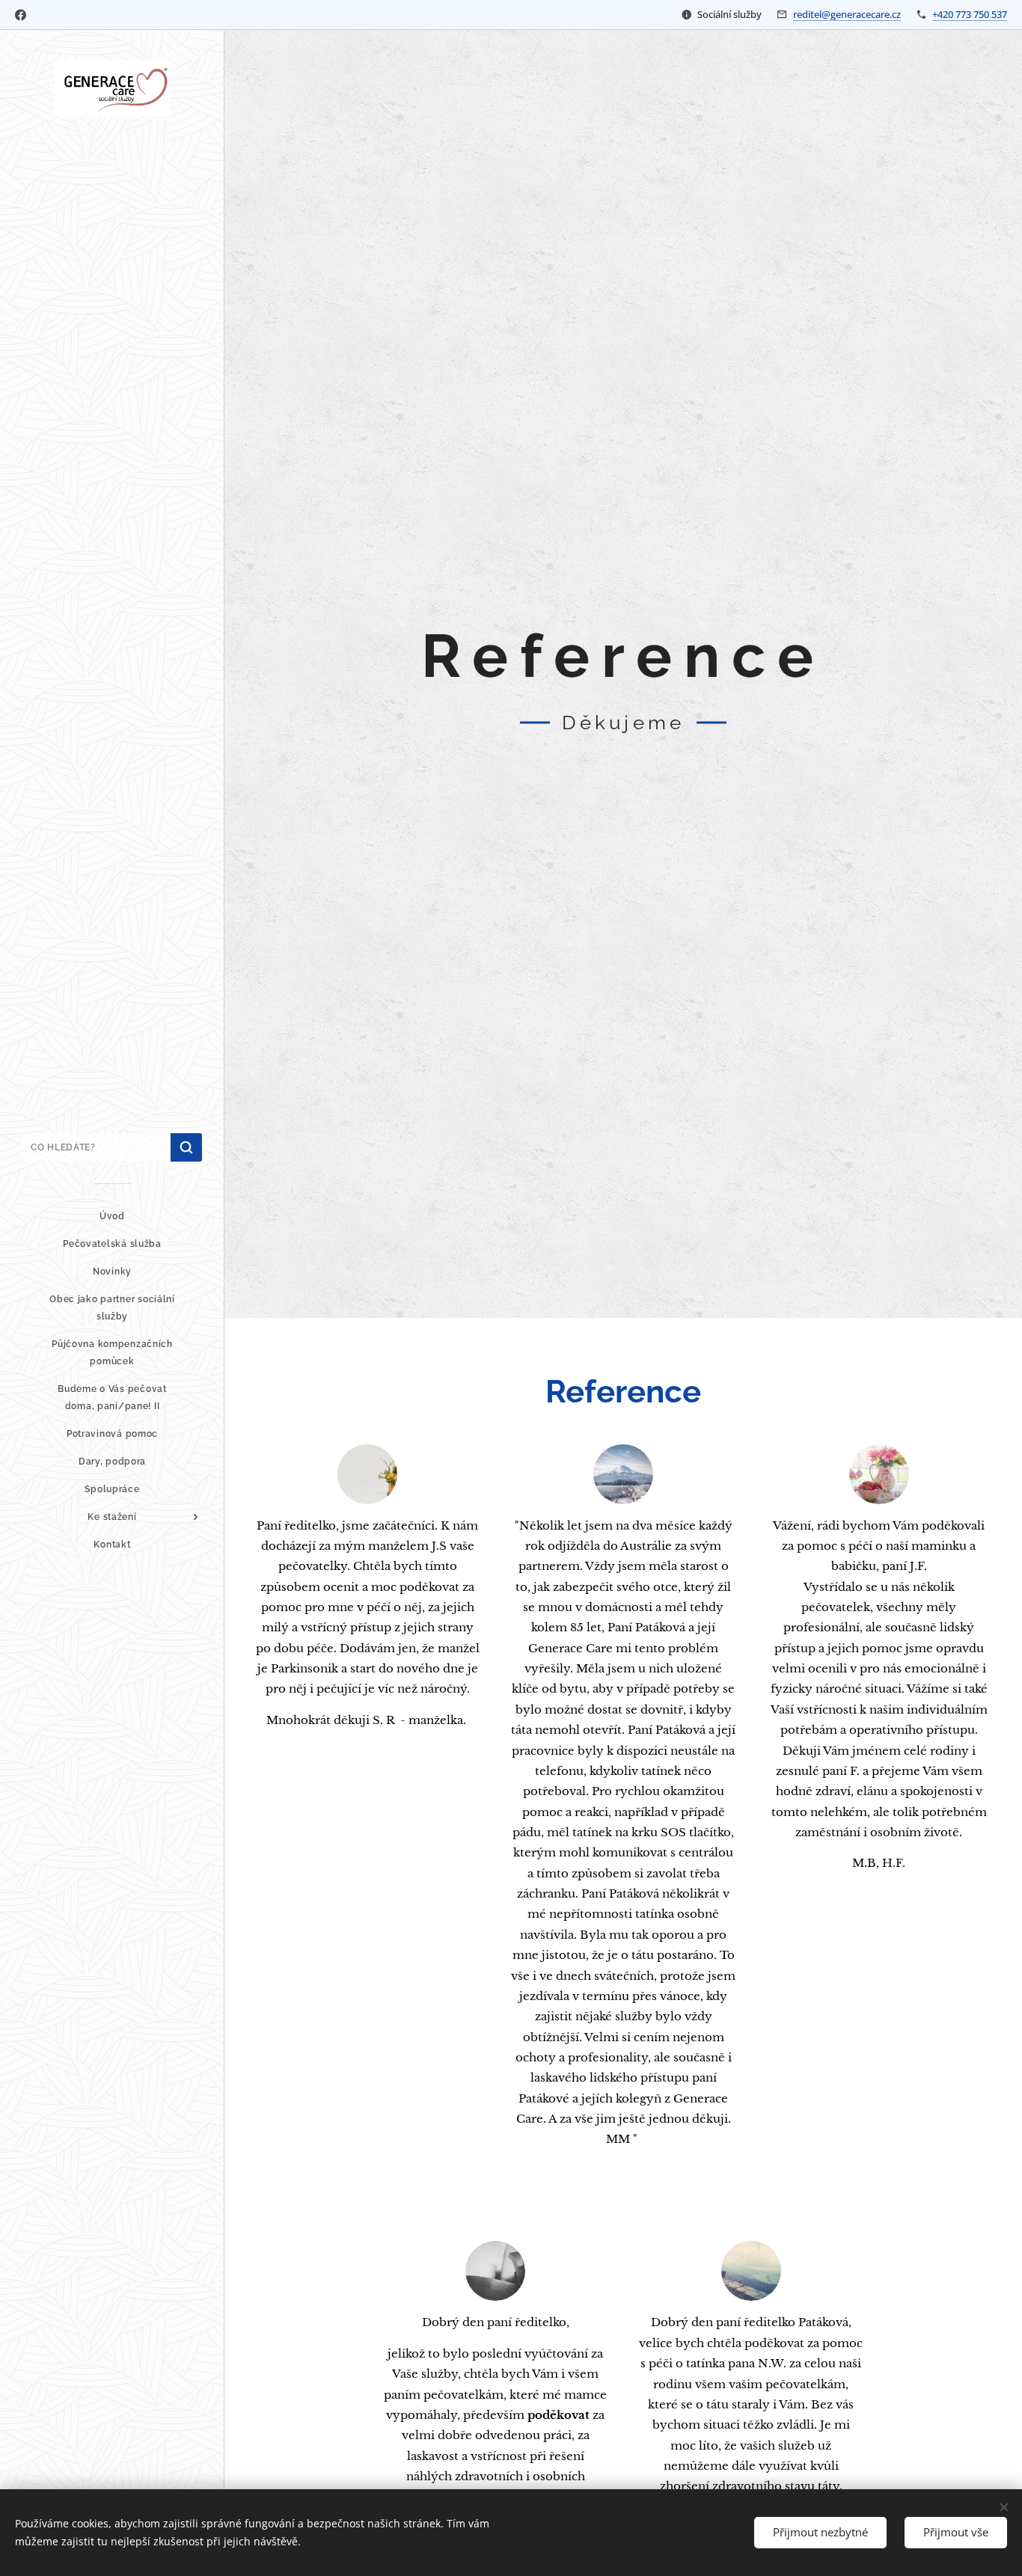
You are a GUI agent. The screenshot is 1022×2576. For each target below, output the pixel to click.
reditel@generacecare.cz (847, 14)
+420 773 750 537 (970, 14)
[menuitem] (112, 1217)
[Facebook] (21, 15)
